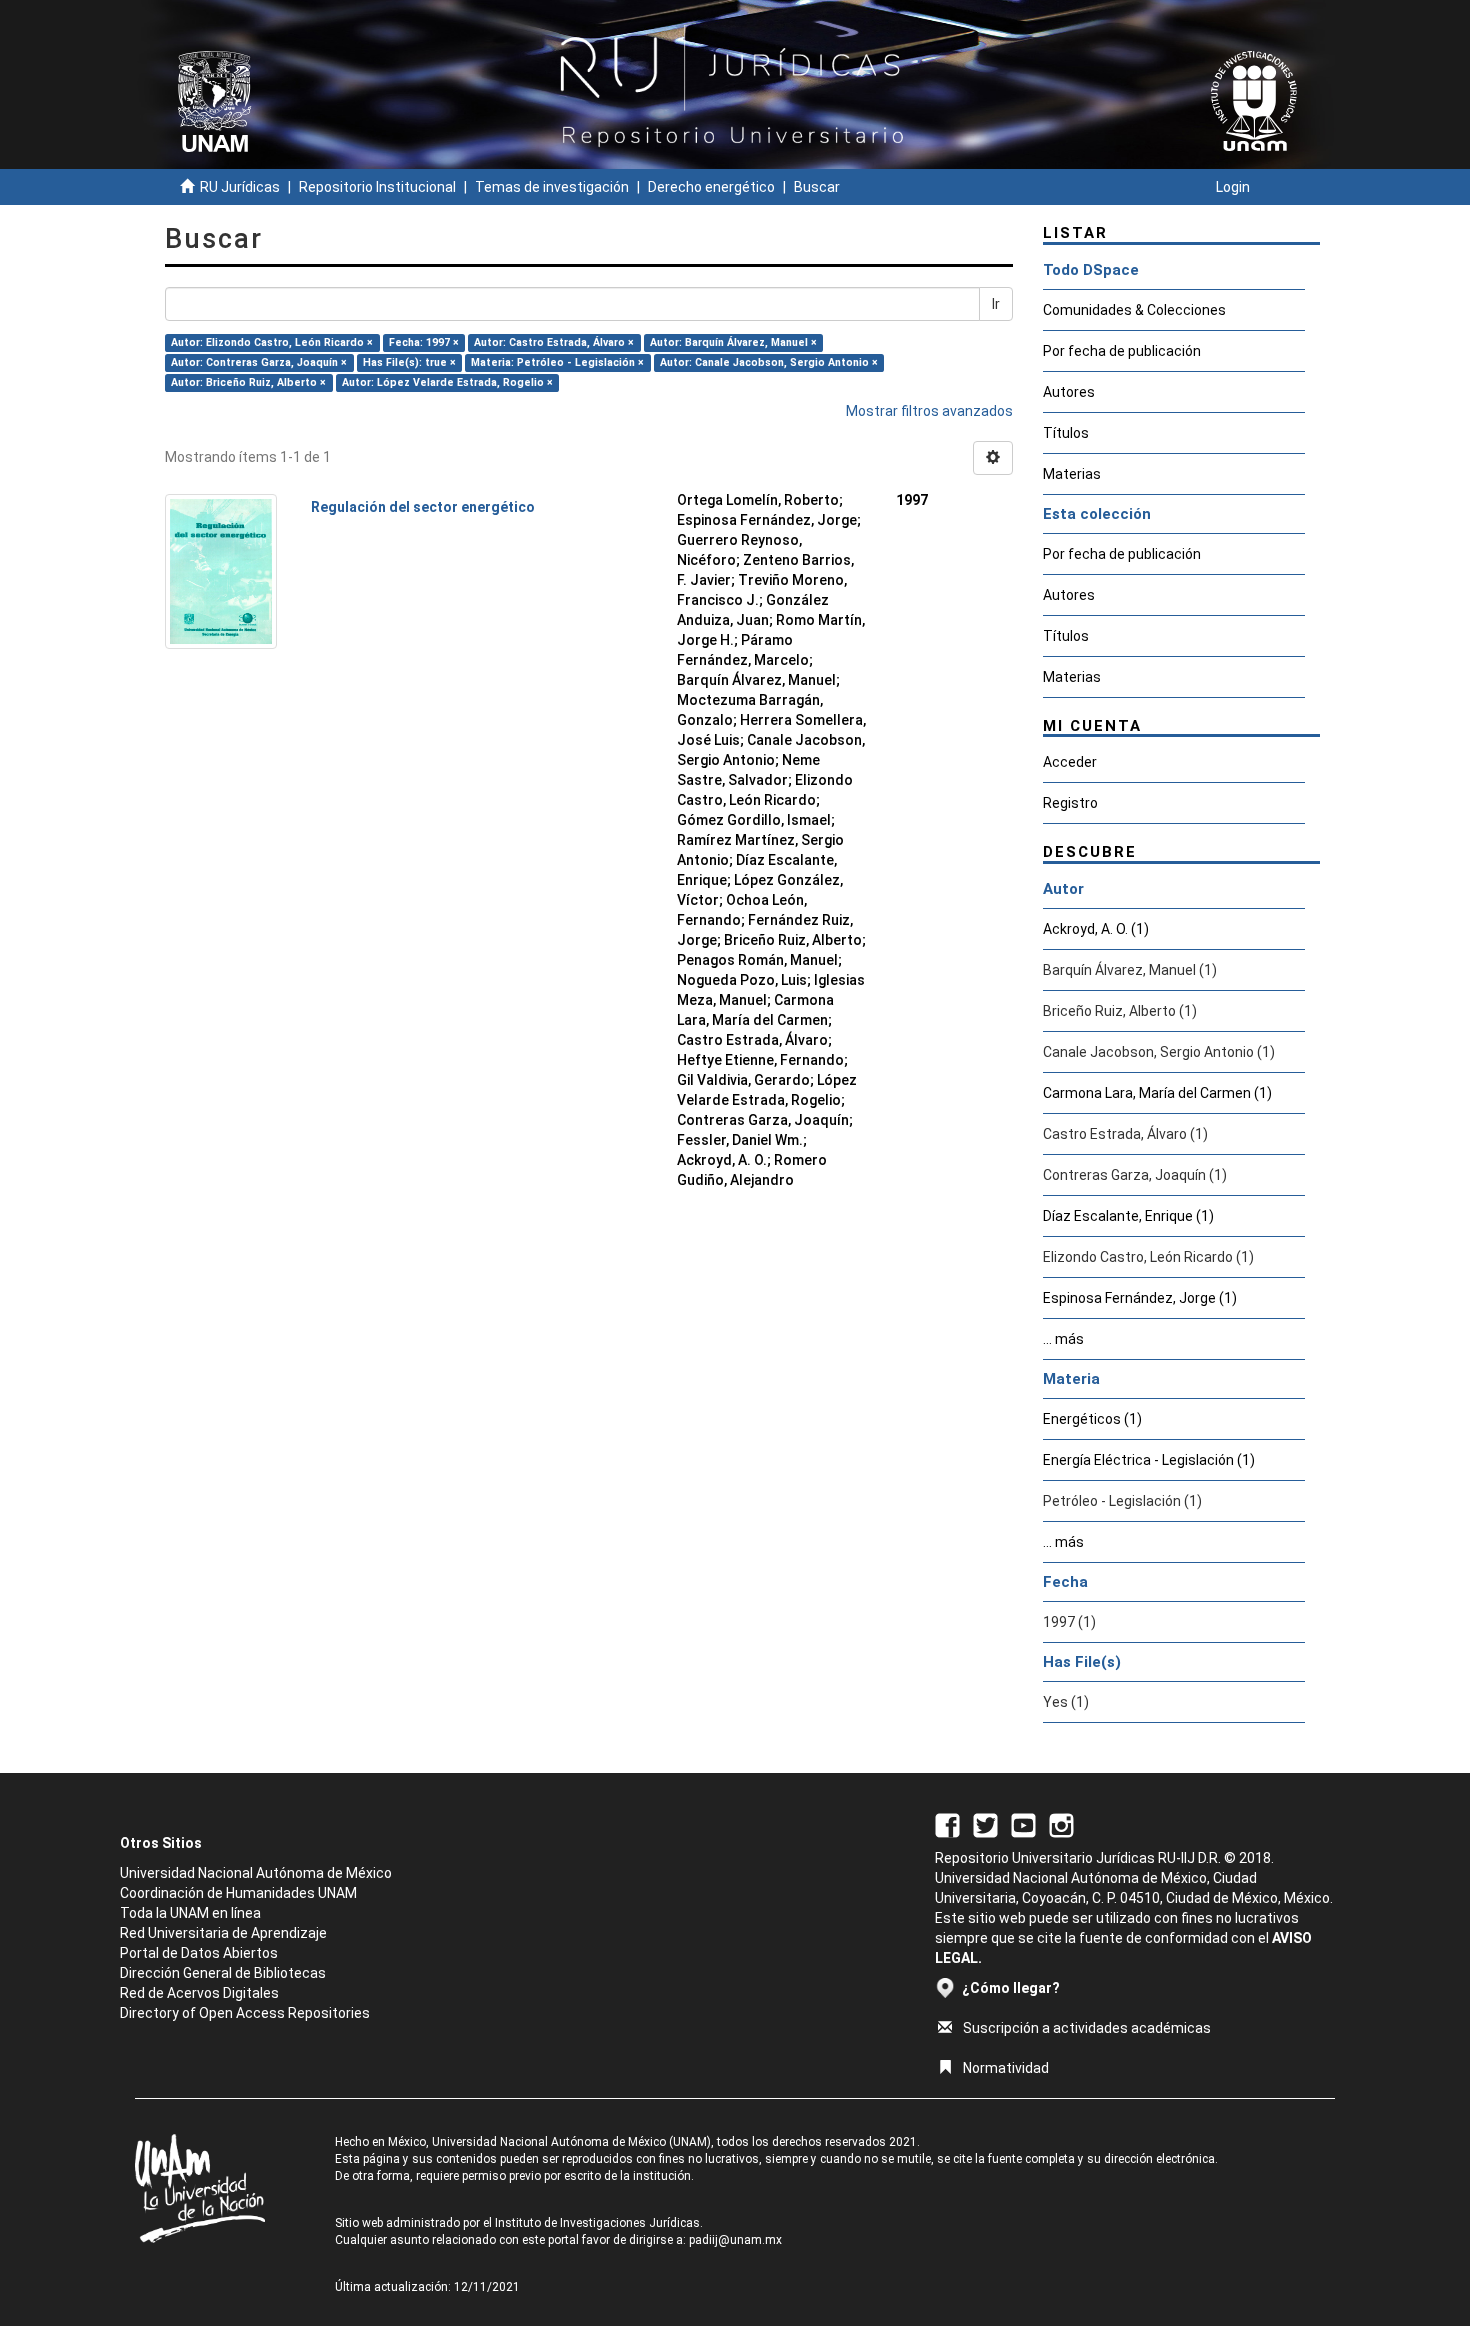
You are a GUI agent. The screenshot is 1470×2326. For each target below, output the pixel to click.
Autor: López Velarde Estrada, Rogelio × (447, 382)
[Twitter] (985, 1824)
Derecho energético (711, 187)
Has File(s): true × (409, 362)
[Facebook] (947, 1824)
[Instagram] (1061, 1824)
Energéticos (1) (1092, 1419)
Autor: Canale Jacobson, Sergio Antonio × (769, 362)
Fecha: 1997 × (424, 342)
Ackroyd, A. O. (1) (1096, 929)
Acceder (1070, 762)
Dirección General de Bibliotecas (223, 1973)
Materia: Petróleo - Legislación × (557, 362)
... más (1063, 1339)
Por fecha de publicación (1122, 351)
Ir (996, 304)
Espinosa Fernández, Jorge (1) (1140, 1298)
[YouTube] (1023, 1824)
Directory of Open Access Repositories (245, 2013)
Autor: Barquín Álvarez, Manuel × (733, 342)
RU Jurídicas (240, 187)
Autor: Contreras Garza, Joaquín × (259, 362)
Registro (1070, 803)
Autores (1069, 392)
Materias (1072, 474)
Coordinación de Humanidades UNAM (238, 1893)
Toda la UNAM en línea (190, 1913)
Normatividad (1006, 2068)
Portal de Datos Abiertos (199, 1953)
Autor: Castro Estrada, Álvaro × (554, 342)
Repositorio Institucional (377, 187)
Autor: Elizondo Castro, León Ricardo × (272, 342)
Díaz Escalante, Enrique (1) (1128, 1216)
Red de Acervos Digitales (199, 1993)
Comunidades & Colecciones (1134, 310)
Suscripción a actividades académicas (1087, 2028)
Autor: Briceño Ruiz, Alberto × (248, 382)
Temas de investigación (552, 187)
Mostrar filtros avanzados (929, 411)
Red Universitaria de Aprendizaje (223, 1933)
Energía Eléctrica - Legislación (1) (1149, 1460)
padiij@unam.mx (735, 2240)
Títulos (1066, 433)
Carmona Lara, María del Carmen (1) (1157, 1093)
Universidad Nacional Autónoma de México (256, 1873)
